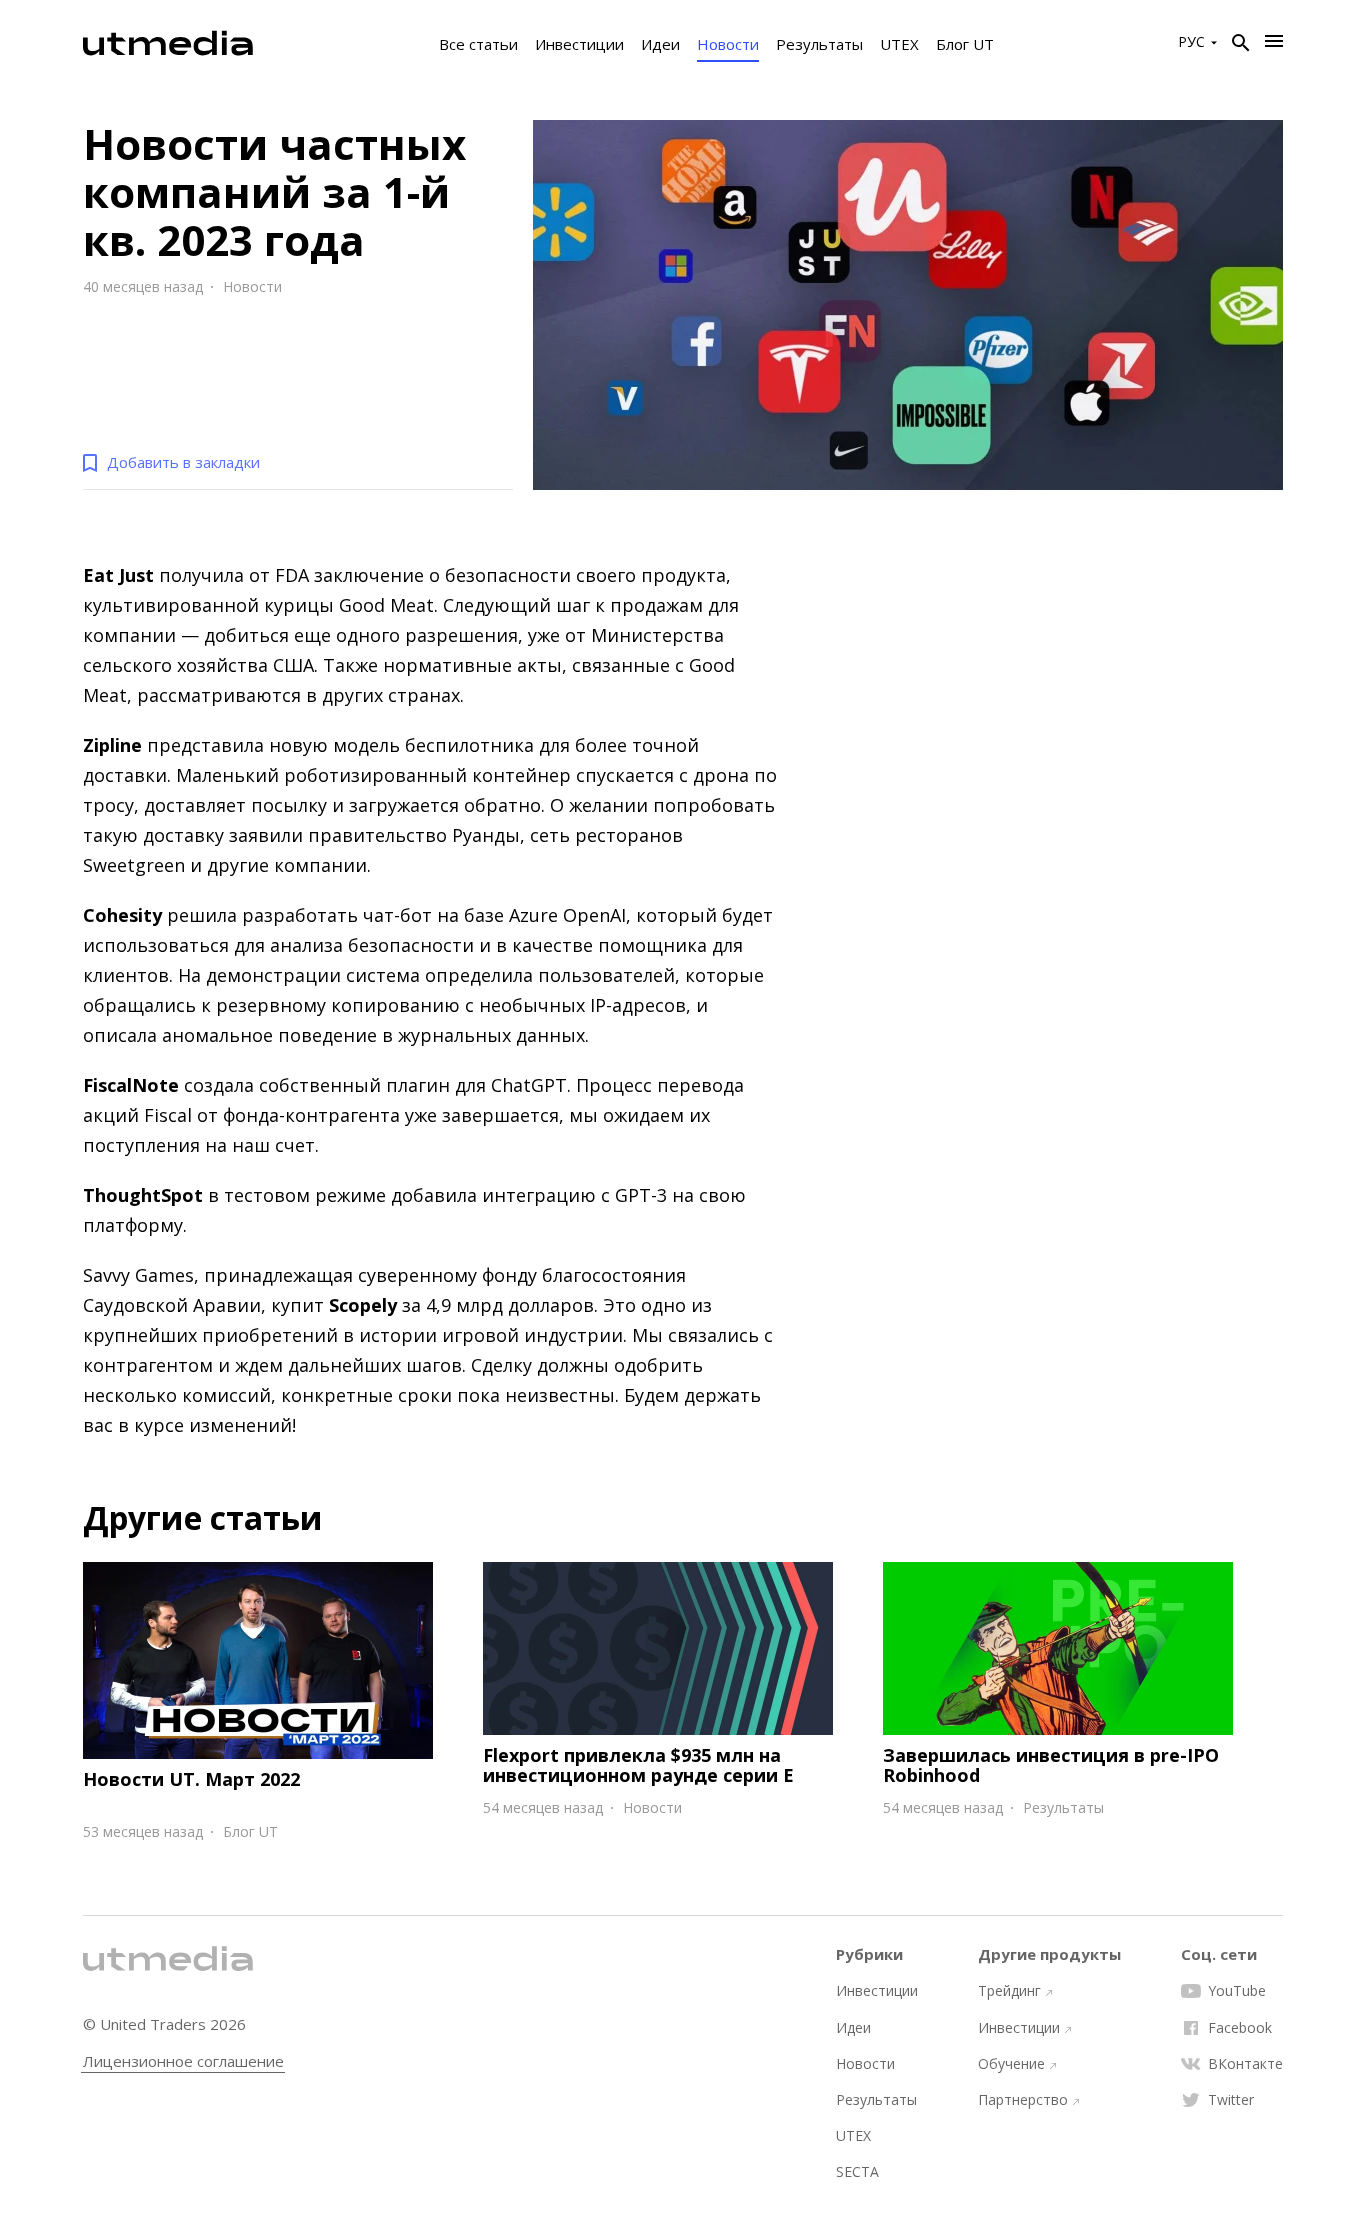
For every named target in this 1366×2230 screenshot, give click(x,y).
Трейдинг (1009, 1991)
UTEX (899, 44)
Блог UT (965, 44)
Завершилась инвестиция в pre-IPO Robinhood (1051, 1765)
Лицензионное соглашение (183, 2061)
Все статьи (478, 44)
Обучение (1011, 2064)
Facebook (1240, 2028)
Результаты (819, 44)
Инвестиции (579, 44)
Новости (728, 44)
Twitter (1231, 2100)
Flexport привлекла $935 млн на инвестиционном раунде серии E (638, 1765)
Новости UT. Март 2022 (191, 1779)
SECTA (857, 2172)
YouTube (1237, 1991)
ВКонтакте (1245, 2064)
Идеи (660, 44)
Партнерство (1023, 2100)
